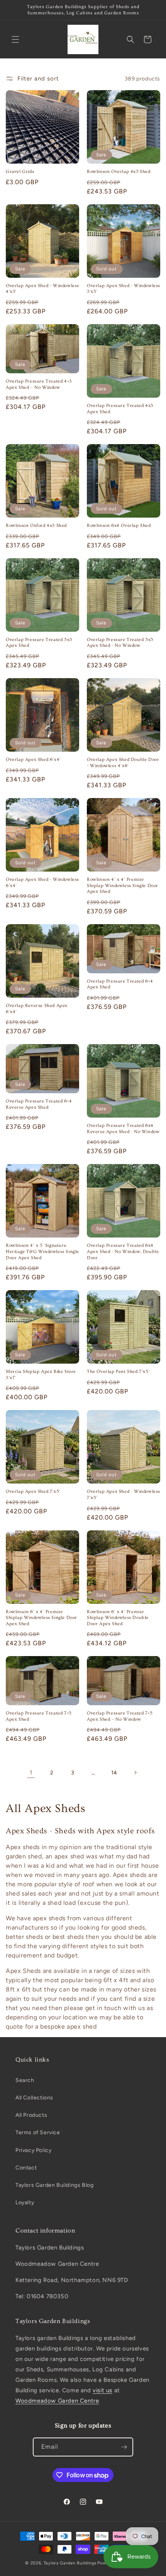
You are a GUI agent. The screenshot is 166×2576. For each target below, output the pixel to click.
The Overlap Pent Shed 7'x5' (118, 1372)
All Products (31, 2115)
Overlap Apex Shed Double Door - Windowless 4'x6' (123, 763)
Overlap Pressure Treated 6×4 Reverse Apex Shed (39, 1104)
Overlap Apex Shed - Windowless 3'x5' (124, 289)
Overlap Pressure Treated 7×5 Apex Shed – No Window (120, 1716)
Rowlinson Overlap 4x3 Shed (119, 172)
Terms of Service (38, 2132)
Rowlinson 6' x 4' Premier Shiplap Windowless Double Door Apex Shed (118, 1618)
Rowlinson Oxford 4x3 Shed (36, 526)
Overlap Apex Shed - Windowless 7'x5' (124, 1495)
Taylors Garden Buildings (70, 2563)
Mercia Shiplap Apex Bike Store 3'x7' (41, 1375)
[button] (15, 39)
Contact (26, 2168)
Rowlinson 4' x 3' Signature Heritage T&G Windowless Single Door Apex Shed (42, 1251)
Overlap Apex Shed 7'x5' (33, 1491)
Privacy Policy (33, 2150)
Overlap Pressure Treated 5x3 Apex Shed (39, 643)
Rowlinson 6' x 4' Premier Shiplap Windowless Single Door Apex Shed (41, 1618)
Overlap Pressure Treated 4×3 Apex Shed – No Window (39, 384)
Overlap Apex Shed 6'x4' (33, 760)
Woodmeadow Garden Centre (57, 2401)
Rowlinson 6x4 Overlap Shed (119, 526)
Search (25, 2080)
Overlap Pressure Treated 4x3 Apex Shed (120, 409)
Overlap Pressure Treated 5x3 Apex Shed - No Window (120, 643)
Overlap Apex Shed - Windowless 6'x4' (42, 883)
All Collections (34, 2098)
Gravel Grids (20, 172)
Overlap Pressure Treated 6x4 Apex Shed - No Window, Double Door (123, 1251)
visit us (102, 2390)
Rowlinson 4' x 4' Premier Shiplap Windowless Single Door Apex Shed (123, 885)
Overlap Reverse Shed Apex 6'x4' (37, 1009)
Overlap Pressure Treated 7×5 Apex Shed (39, 1716)
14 (114, 1773)
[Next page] (135, 1773)
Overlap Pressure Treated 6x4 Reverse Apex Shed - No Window (123, 1129)
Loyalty (25, 2203)
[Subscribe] (124, 2447)
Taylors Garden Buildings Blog (54, 2185)
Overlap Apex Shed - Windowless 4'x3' (42, 289)
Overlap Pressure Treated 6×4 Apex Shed (120, 984)
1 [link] (31, 1773)
